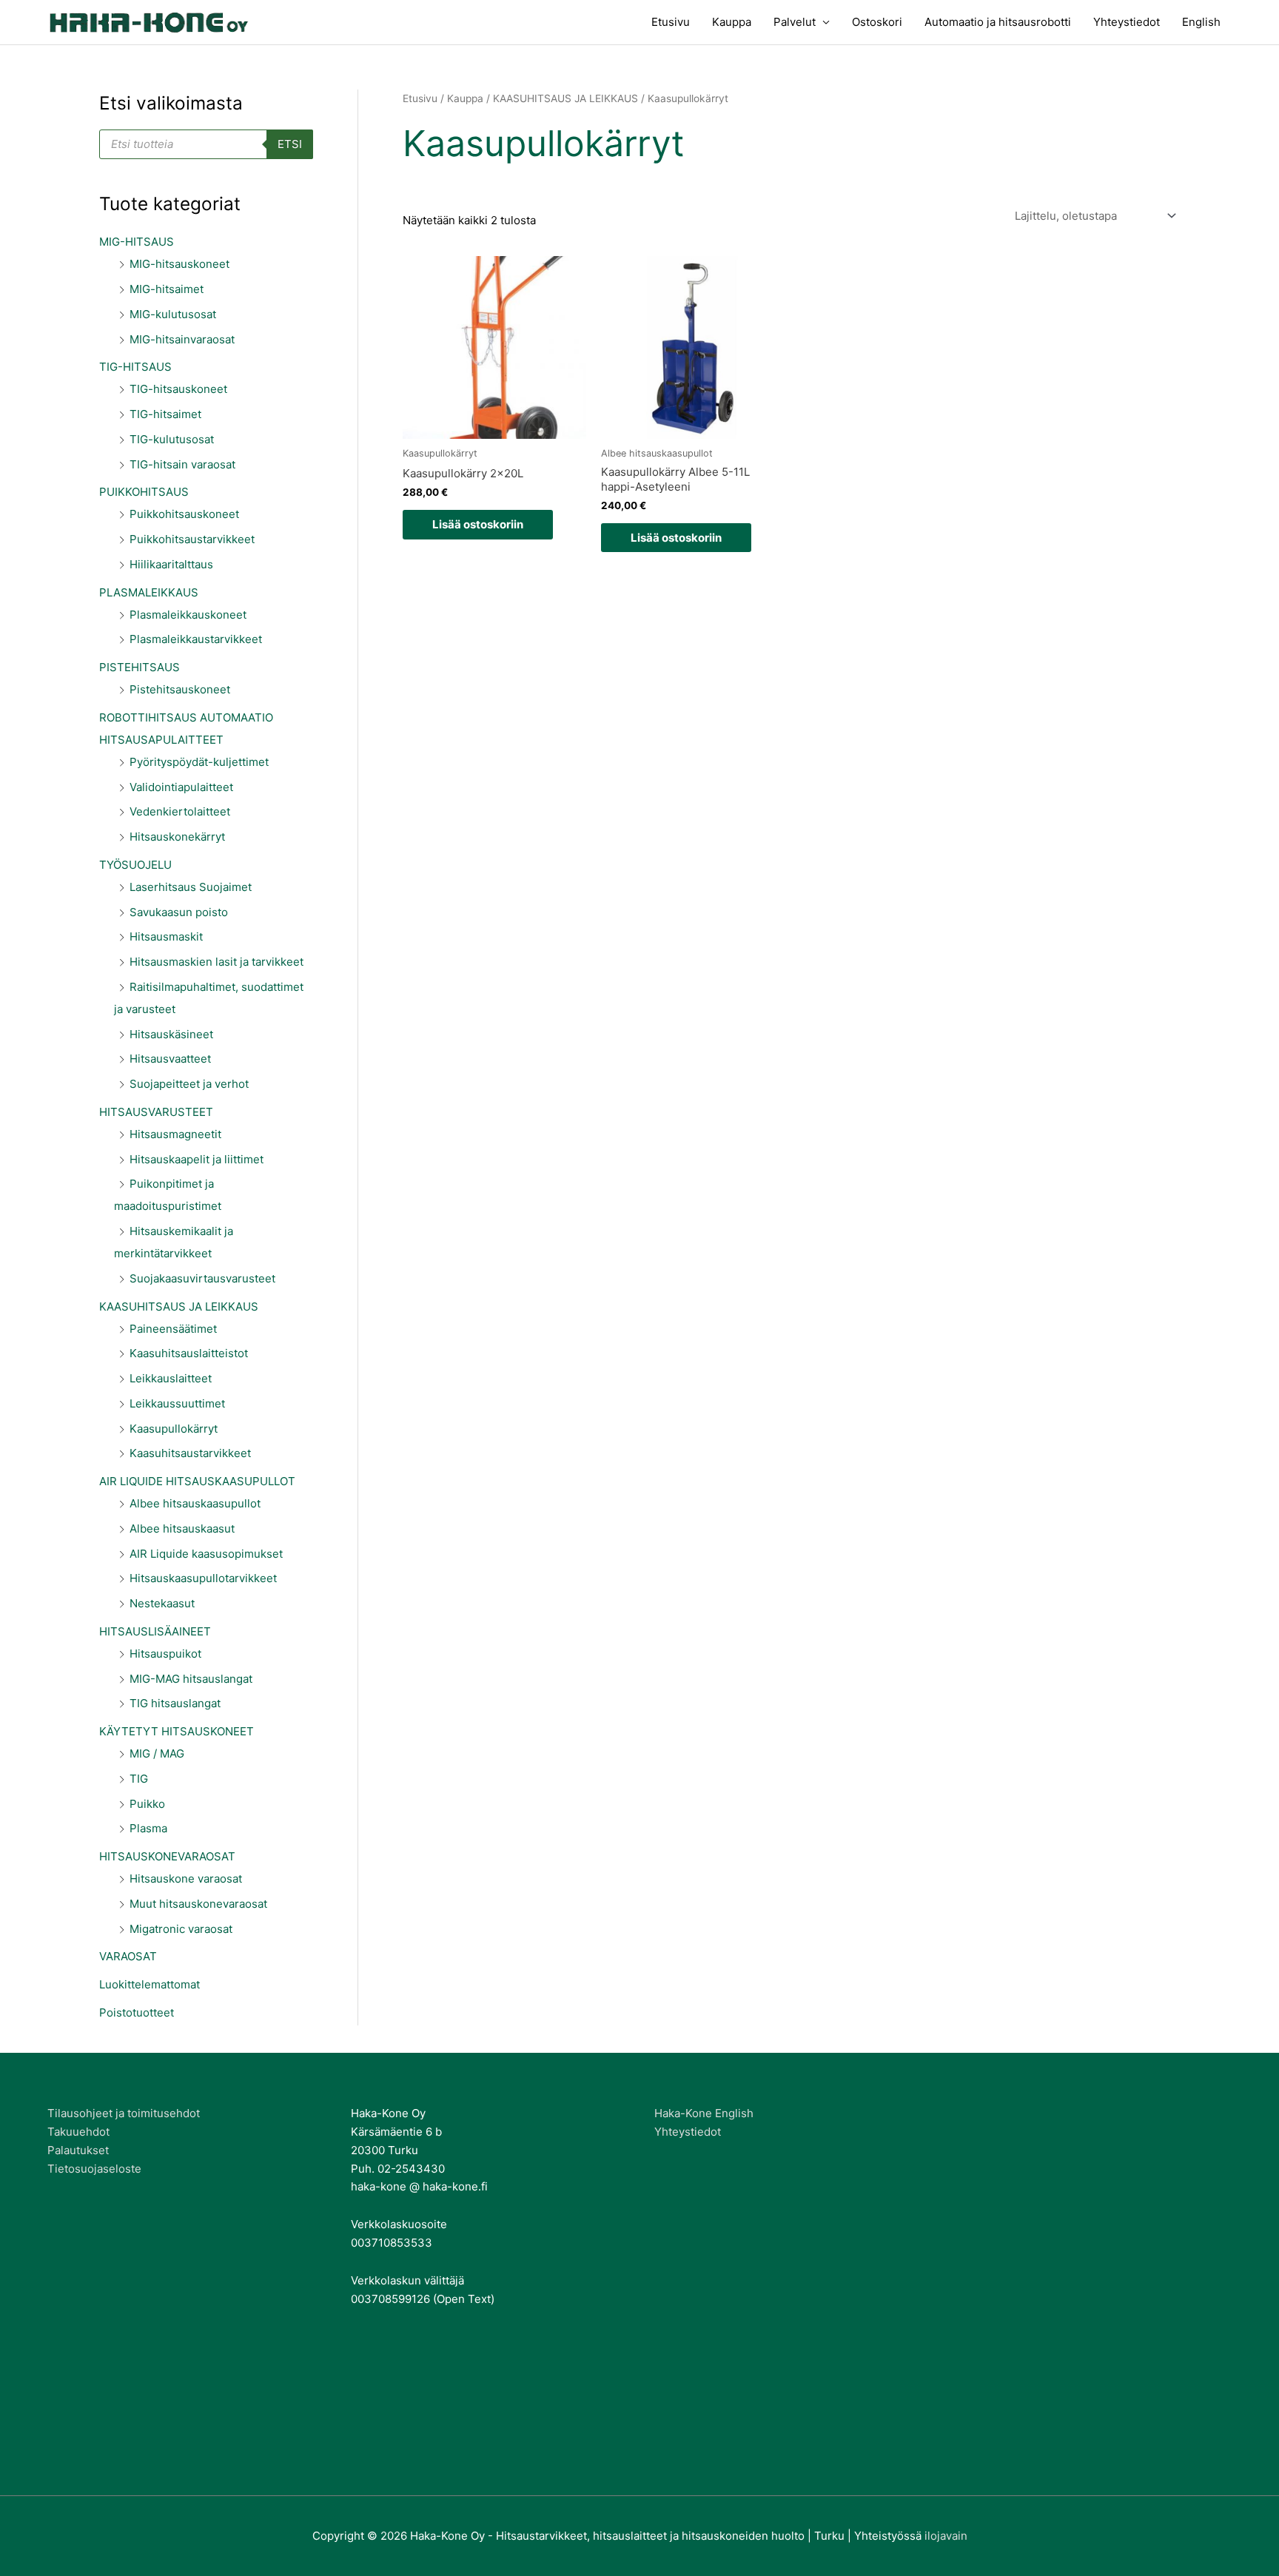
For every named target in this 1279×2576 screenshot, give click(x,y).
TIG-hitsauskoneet (178, 389)
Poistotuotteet (137, 2012)
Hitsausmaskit (166, 936)
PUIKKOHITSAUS (144, 492)
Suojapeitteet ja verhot (189, 1084)
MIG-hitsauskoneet (179, 264)
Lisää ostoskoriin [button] (478, 524)
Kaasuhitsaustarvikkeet (190, 1453)
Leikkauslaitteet (171, 1378)
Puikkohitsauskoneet (184, 514)
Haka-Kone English (704, 2113)
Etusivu (671, 22)
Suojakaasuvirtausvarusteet (202, 1278)
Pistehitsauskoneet (180, 689)
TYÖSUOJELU (135, 865)
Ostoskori (877, 22)
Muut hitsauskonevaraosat (198, 1904)
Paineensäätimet (173, 1329)
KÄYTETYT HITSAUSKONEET (177, 1731)
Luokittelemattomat (150, 1984)
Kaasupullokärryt (174, 1429)
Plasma (148, 1828)
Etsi (290, 144)
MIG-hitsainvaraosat (182, 339)
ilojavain (946, 2536)
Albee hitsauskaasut (182, 1529)
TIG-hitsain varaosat (182, 464)
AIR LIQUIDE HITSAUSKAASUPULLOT (197, 1481)
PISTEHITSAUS (140, 667)
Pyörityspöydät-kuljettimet (199, 762)
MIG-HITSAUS (137, 242)
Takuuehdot (78, 2132)
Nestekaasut (162, 1603)
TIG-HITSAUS (135, 367)
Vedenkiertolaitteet (180, 811)
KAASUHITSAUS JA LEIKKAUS (179, 1307)
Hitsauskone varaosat (186, 1879)
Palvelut (795, 22)
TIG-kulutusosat (172, 439)
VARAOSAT (128, 1956)
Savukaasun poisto (179, 912)
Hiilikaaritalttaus (171, 564)
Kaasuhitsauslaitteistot (189, 1353)
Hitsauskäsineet (171, 1034)
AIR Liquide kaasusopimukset (206, 1554)
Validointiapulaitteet (181, 787)
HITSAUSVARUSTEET (156, 1112)
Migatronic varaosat (181, 1929)
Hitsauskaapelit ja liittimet (197, 1159)
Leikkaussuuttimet (177, 1403)
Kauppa (732, 22)
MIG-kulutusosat (173, 314)
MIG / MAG (157, 1753)
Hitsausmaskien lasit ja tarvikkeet (216, 962)
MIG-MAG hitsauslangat (191, 1679)
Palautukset (78, 2150)
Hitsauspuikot (165, 1654)
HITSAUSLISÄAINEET (155, 1631)
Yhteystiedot (1127, 22)
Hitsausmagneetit (175, 1134)
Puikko (147, 1804)
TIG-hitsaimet (165, 414)
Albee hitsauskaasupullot (195, 1503)
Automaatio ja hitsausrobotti (998, 22)
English (1201, 22)
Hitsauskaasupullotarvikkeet (203, 1578)
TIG (139, 1779)
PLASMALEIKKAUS (149, 592)
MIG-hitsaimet (167, 289)
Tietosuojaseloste (94, 2169)
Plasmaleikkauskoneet (188, 615)
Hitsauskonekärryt (177, 837)
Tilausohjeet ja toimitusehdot (124, 2113)
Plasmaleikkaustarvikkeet (196, 639)
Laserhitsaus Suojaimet (191, 887)
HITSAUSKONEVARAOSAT (167, 1856)
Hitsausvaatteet (170, 1059)
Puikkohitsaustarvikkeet (192, 539)
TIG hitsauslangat (175, 1703)
